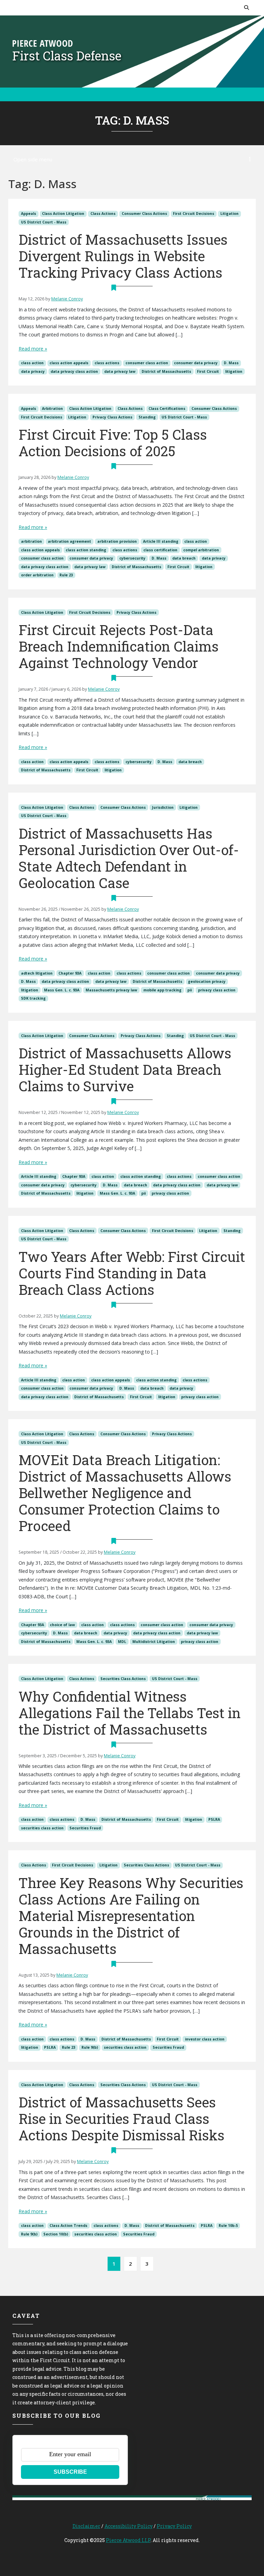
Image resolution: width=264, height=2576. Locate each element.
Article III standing (161, 541)
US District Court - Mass (44, 222)
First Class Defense (67, 56)
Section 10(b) (56, 2234)
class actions (107, 363)
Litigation (229, 214)
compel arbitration (201, 550)
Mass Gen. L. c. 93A (62, 990)
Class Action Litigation (63, 214)
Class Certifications (167, 409)
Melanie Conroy (67, 299)
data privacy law (120, 371)
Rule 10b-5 (228, 2226)
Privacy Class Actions (112, 417)
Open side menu (33, 159)
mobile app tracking (162, 990)
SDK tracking (33, 998)
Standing (147, 417)
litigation (234, 371)
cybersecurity (132, 558)
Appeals (29, 214)
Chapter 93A (70, 973)
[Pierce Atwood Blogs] (42, 43)
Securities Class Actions (123, 1679)
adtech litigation (37, 973)
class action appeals (69, 363)
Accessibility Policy (129, 2526)
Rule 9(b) (90, 2047)
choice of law (62, 1625)
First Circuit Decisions (194, 214)
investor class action (205, 2039)
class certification (160, 550)
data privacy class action (74, 371)
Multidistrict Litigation (154, 1642)
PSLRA (214, 1819)
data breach (184, 558)
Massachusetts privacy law (111, 990)
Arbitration (52, 409)
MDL (122, 1642)
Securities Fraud (85, 1828)
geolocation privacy (207, 981)
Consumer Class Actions (144, 214)
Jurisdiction (163, 807)
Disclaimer (86, 2526)
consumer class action (147, 363)
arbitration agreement (69, 541)
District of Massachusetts (166, 371)
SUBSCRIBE (70, 2472)
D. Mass (231, 363)
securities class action (42, 1828)
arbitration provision (117, 541)
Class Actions (103, 214)
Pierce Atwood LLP (128, 2540)
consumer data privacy (196, 363)
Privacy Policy (174, 2526)
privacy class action (217, 990)
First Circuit (208, 371)
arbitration (31, 541)
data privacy (33, 371)
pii (190, 990)
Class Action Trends (68, 2226)
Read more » (33, 349)
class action (32, 363)
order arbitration (37, 575)
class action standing (86, 550)
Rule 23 (66, 575)
